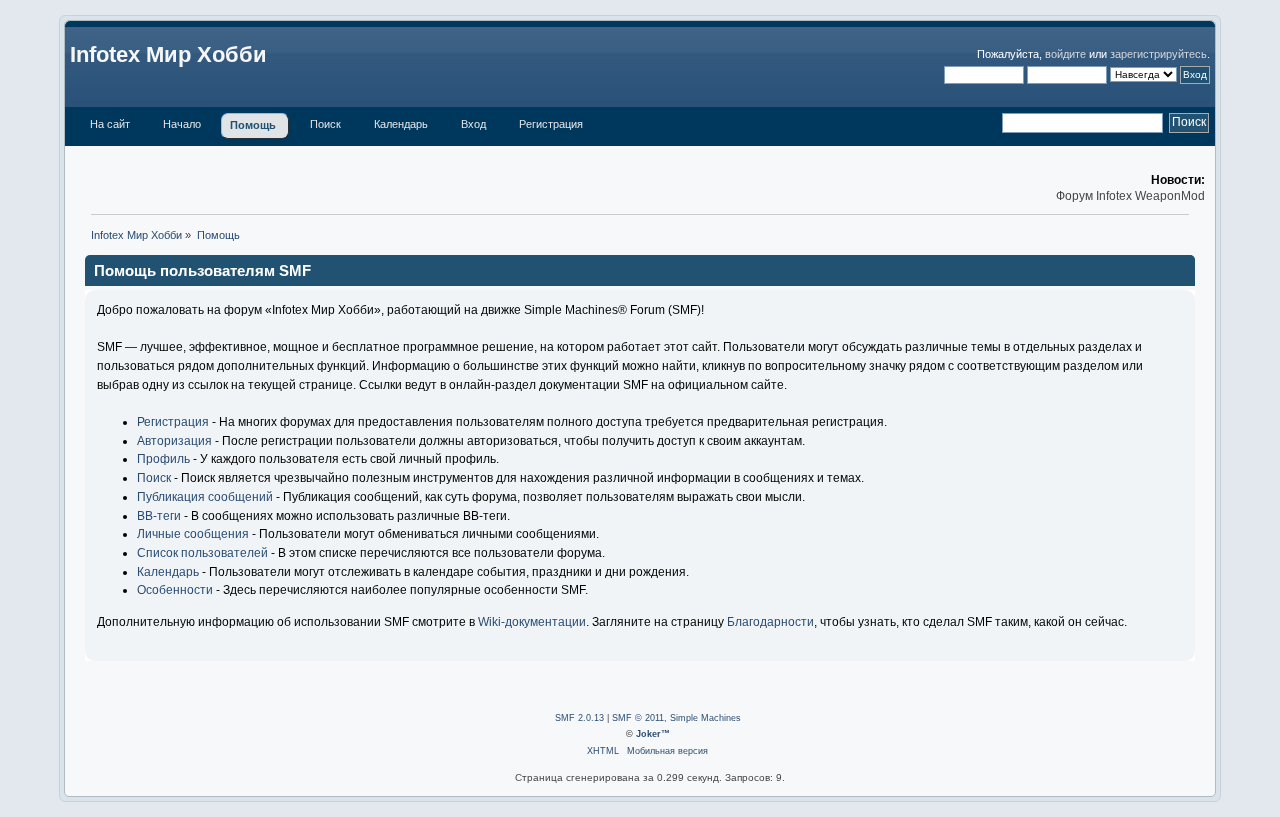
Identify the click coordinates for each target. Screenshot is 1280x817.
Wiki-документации (532, 622)
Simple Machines (705, 718)
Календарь (168, 572)
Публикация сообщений (205, 497)
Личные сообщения (193, 534)
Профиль (163, 459)
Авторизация (174, 441)
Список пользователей (202, 553)
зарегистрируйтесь (1158, 54)
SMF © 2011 (638, 718)
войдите (1065, 54)
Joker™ (653, 734)
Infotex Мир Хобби (168, 54)
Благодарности (770, 622)
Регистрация (173, 422)
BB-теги (159, 516)
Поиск (154, 478)
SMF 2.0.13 (579, 718)
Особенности (175, 590)
